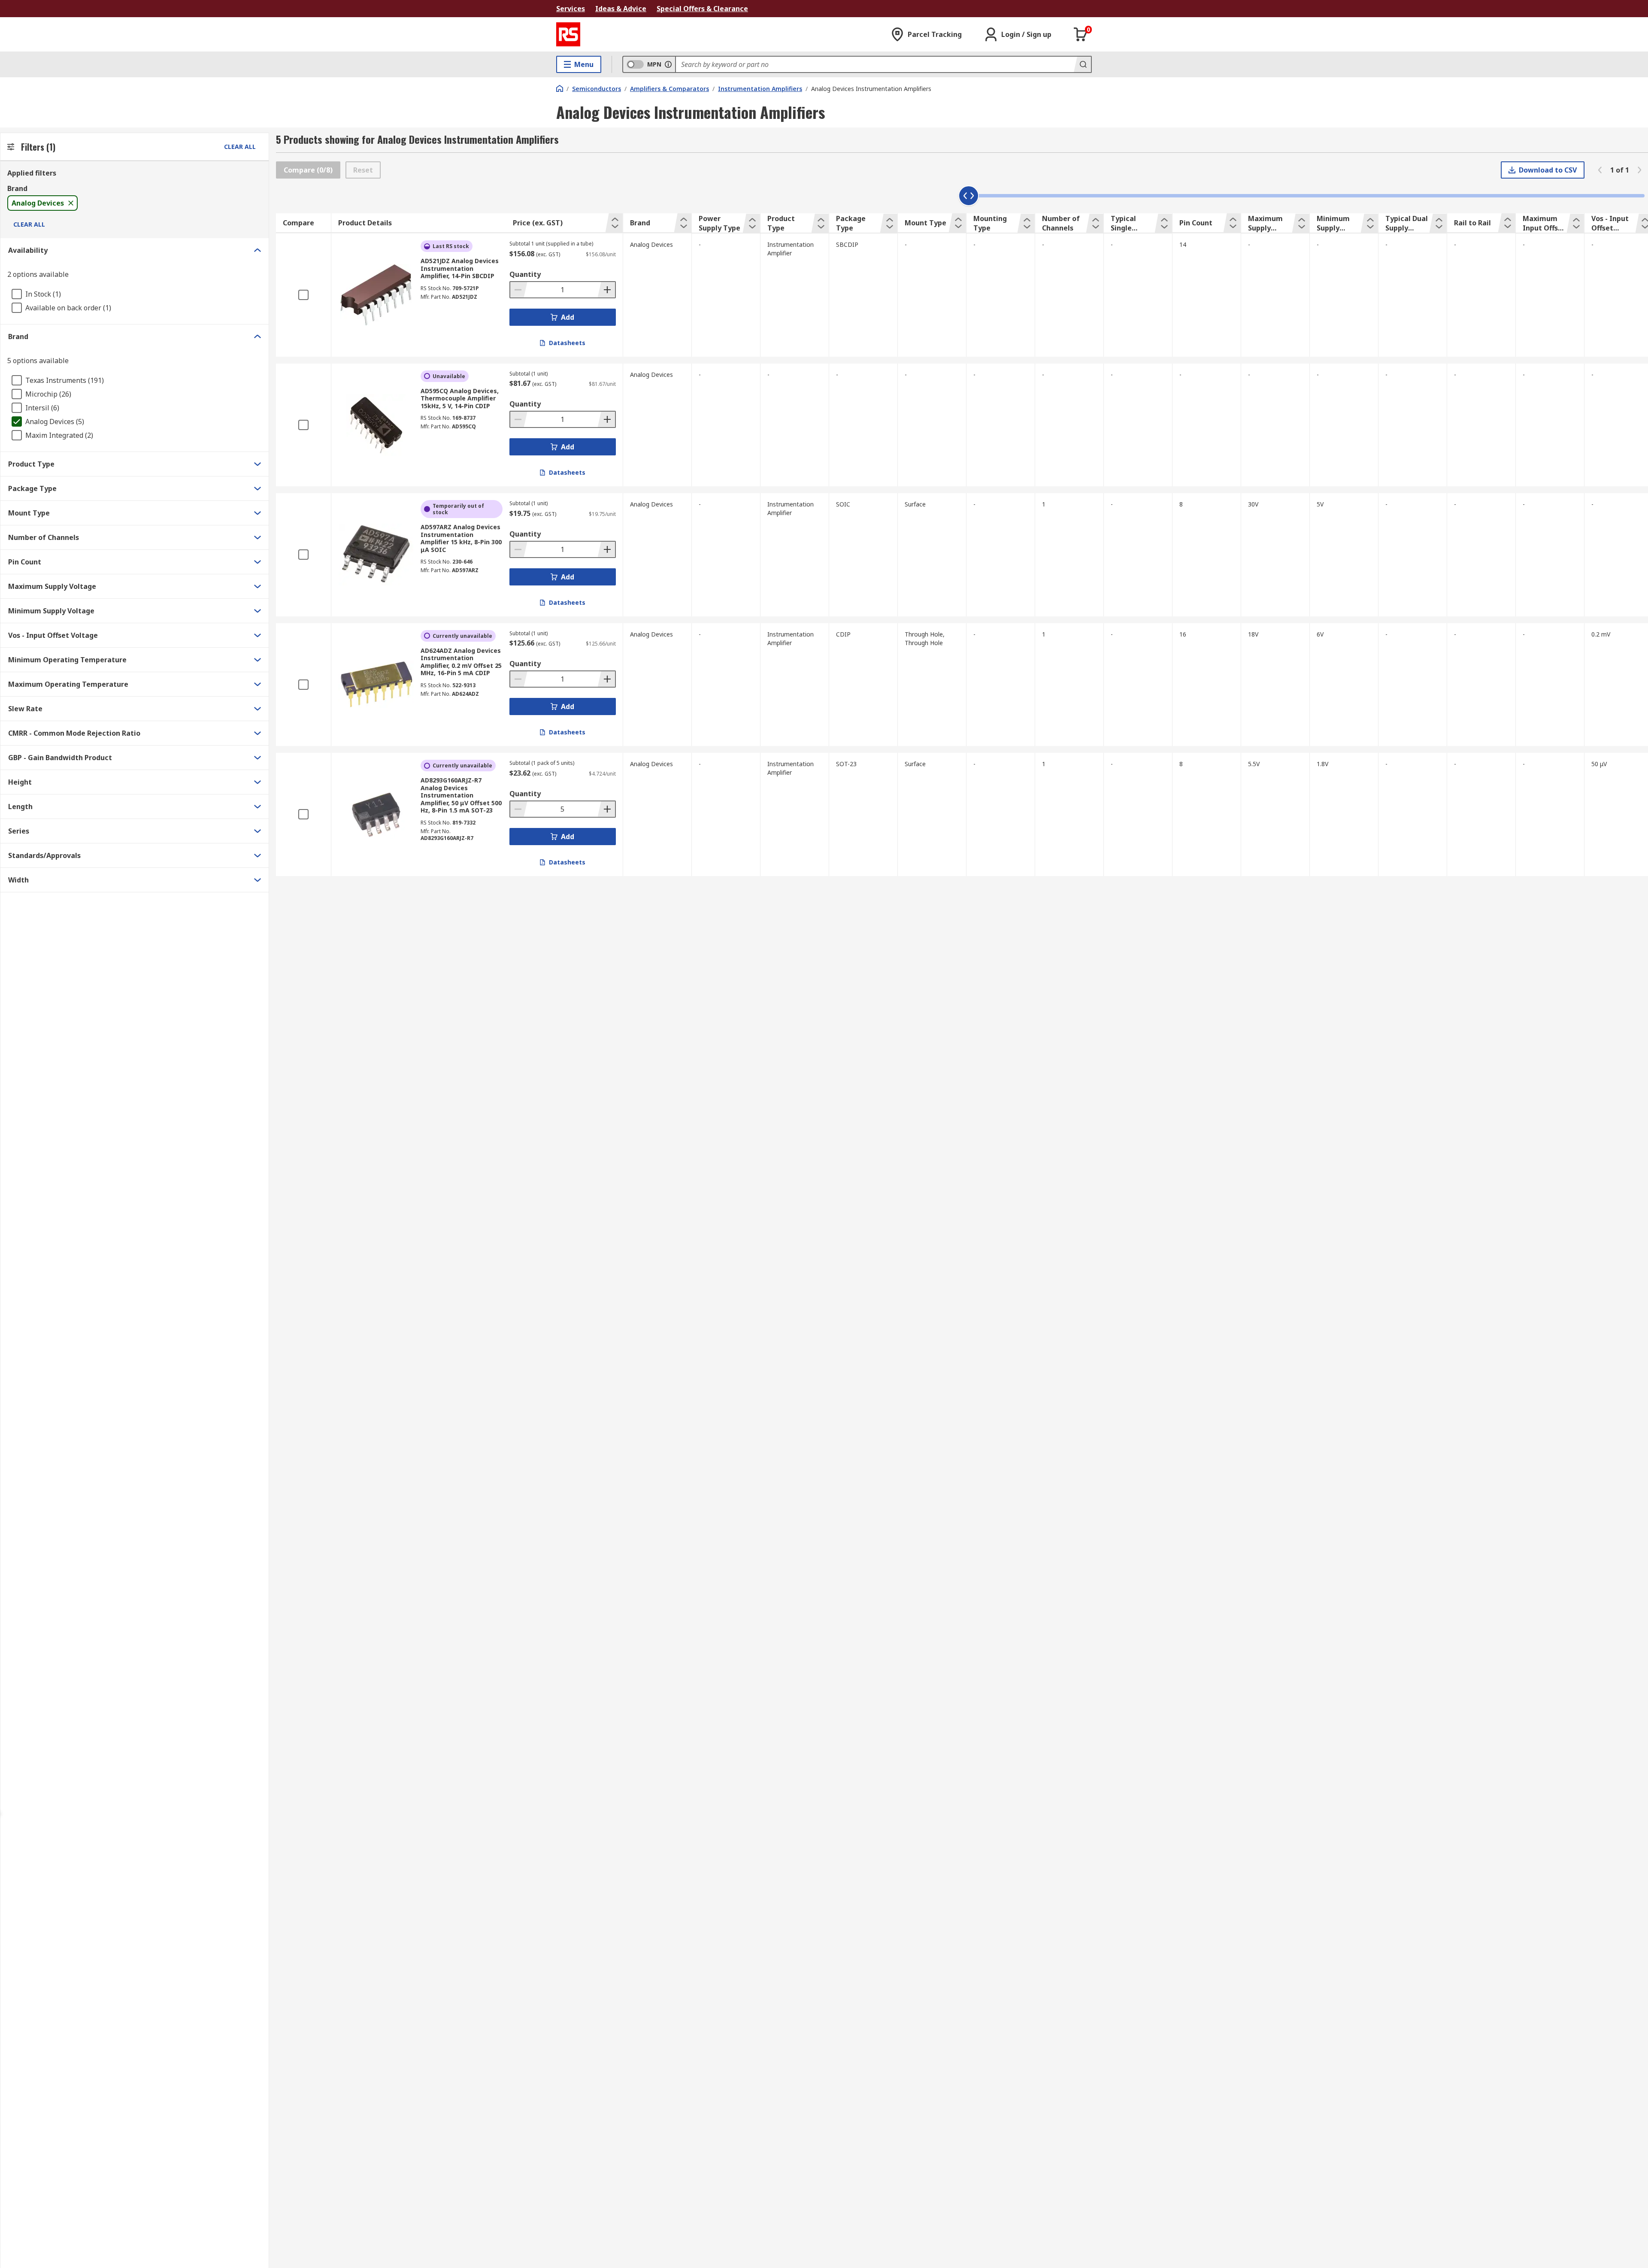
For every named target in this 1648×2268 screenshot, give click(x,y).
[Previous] (1600, 170)
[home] (560, 88)
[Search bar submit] (1082, 64)
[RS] (568, 34)
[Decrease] (519, 290)
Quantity (525, 274)
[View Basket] (1081, 34)
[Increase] (606, 290)
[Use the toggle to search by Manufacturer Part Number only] (668, 64)
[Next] (1639, 170)
